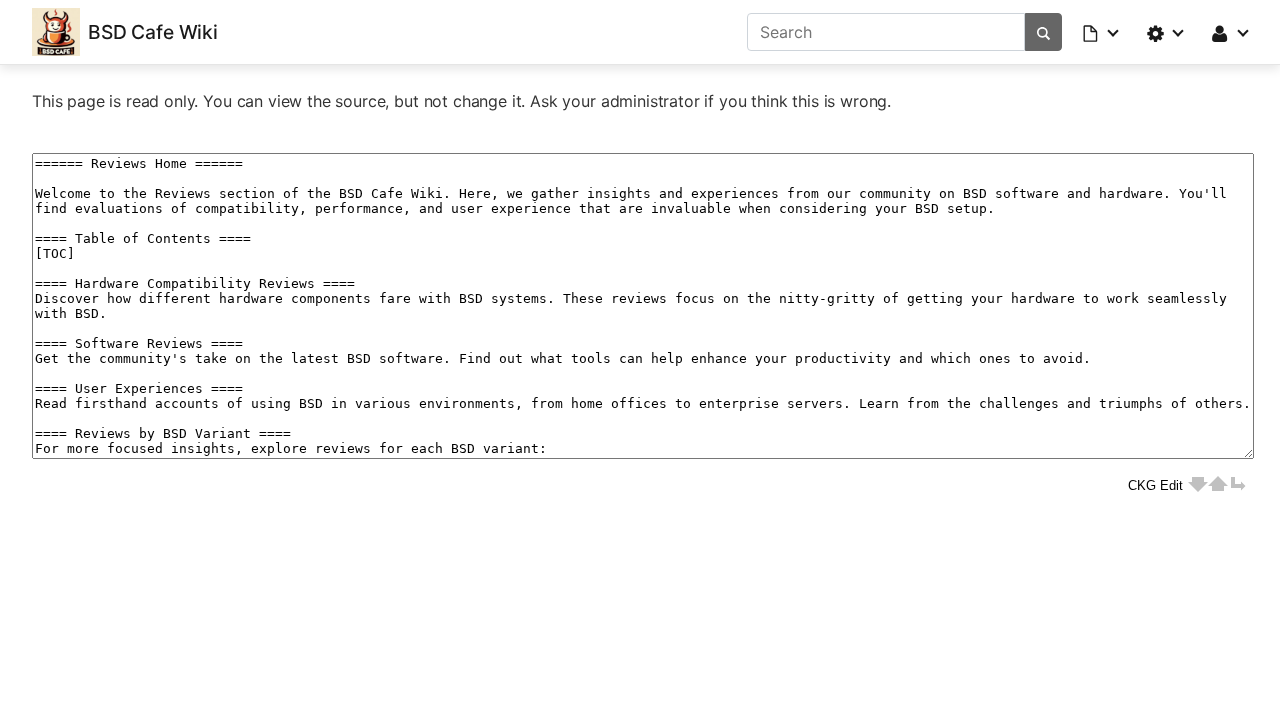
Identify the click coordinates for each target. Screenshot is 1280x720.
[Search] (1043, 32)
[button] (1102, 32)
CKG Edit (1155, 485)
